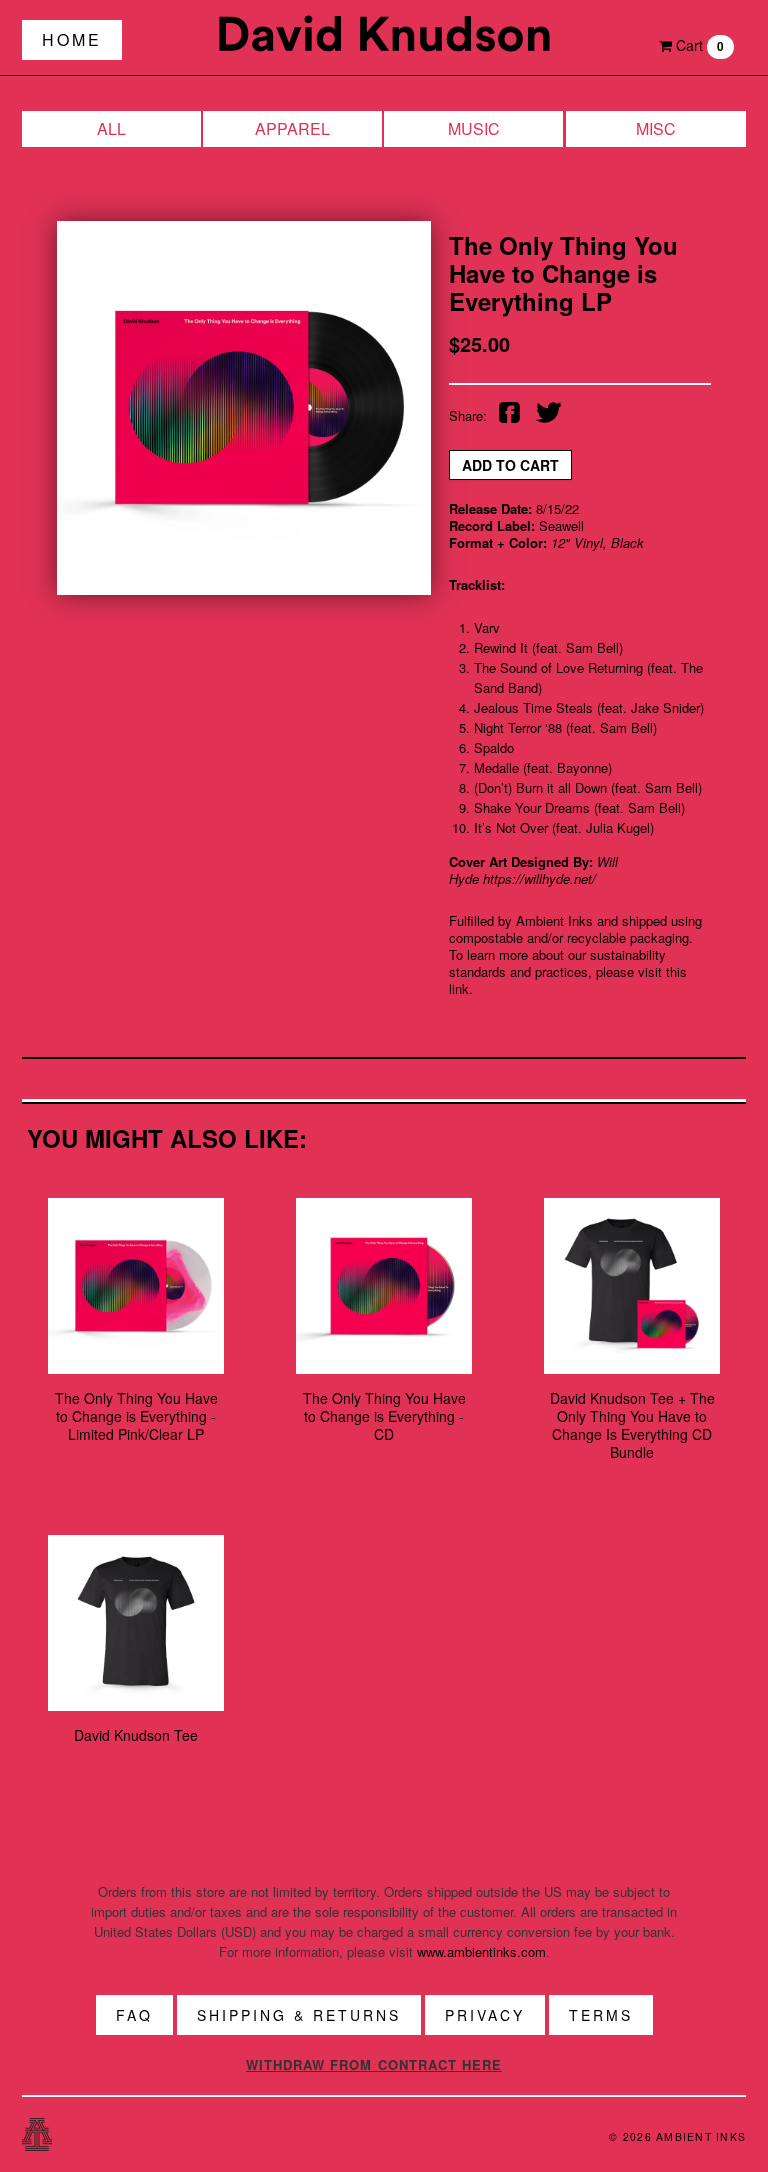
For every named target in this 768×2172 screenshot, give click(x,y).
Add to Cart (510, 465)
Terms (601, 2015)
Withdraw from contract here (374, 2064)
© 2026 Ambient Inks (677, 2136)
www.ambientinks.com (481, 1951)
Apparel (292, 128)
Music (474, 128)
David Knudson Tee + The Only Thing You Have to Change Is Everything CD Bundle (632, 1425)
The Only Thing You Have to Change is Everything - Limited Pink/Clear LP (136, 1416)
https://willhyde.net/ (539, 878)
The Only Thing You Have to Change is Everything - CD (384, 1416)
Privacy (485, 2015)
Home (72, 39)
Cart (698, 45)
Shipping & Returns (299, 2015)
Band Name (384, 33)
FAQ (134, 2015)
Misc (656, 128)
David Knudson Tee (136, 1735)
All (111, 128)
